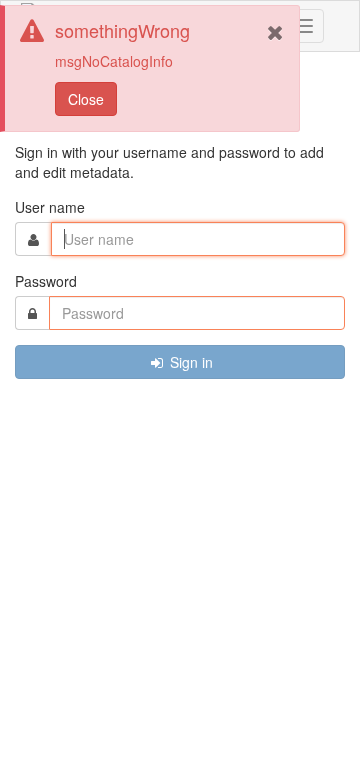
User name (50, 207)
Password (46, 281)
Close (86, 99)
